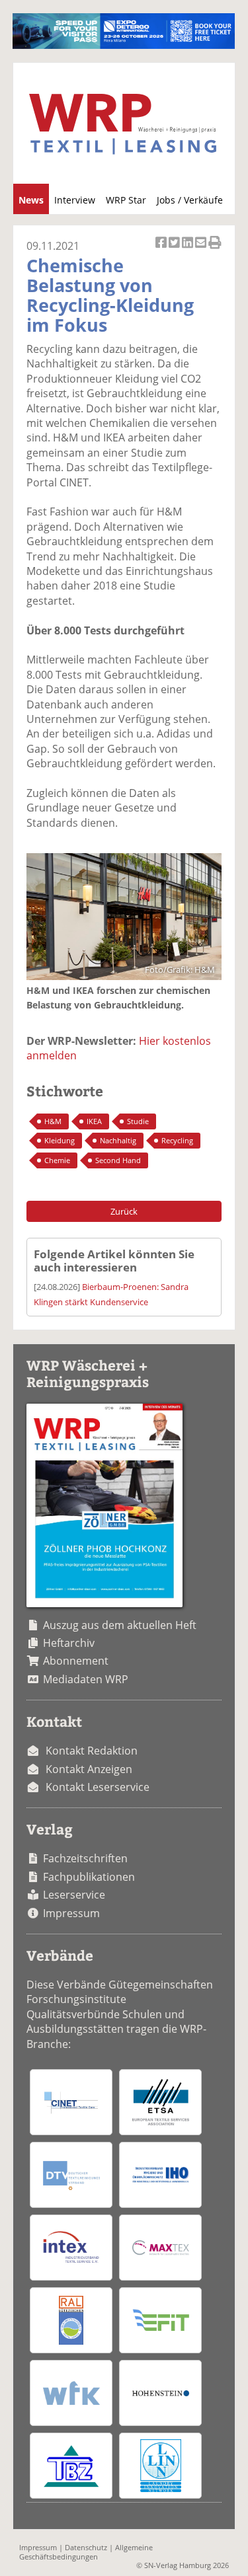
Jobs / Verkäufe (190, 200)
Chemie (57, 1160)
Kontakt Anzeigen (89, 1769)
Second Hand (118, 1160)
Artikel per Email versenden (202, 249)
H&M (53, 1121)
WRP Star (126, 200)
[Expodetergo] (123, 45)
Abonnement (76, 1661)
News (31, 200)
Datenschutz (86, 2547)
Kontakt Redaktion (92, 1751)
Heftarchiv (69, 1643)
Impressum (71, 1913)
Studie (138, 1121)
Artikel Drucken (215, 249)
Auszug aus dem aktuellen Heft (120, 1625)
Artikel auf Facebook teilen (162, 249)
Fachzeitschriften (85, 1858)
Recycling (177, 1140)
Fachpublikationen (89, 1877)
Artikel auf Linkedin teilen (188, 249)
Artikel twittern (175, 249)
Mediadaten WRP (86, 1679)
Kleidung (60, 1140)
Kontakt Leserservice (98, 1787)
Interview (75, 200)
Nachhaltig (118, 1140)
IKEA (94, 1121)
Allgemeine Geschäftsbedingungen (86, 2552)
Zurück (124, 1211)
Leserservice (74, 1895)
